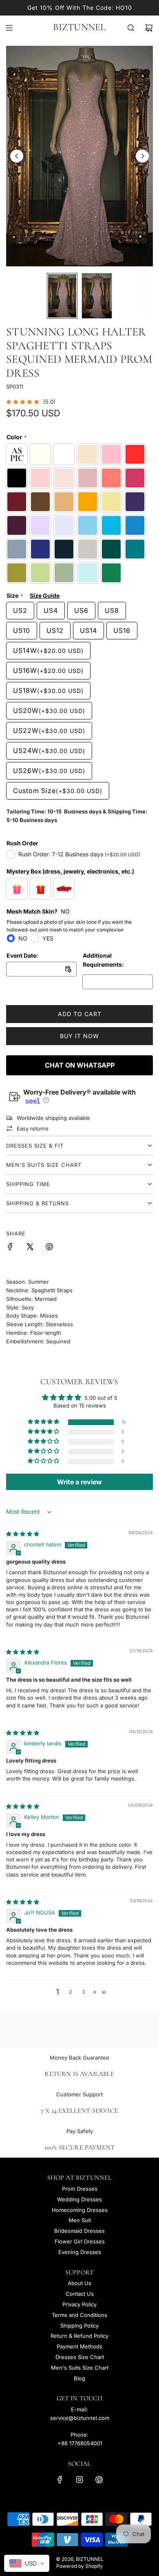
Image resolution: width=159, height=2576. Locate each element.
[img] (23, 1534)
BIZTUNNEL (79, 27)
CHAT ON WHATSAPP (80, 1065)
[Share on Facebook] (10, 1248)
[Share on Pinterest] (49, 1248)
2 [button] (71, 1992)
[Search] (131, 28)
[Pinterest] (99, 2480)
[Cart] (149, 28)
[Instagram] (79, 2480)
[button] (17, 156)
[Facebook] (60, 2480)
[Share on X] (30, 1248)
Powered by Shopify (79, 2566)
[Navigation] (9, 28)
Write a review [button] (79, 1482)
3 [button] (84, 1992)
